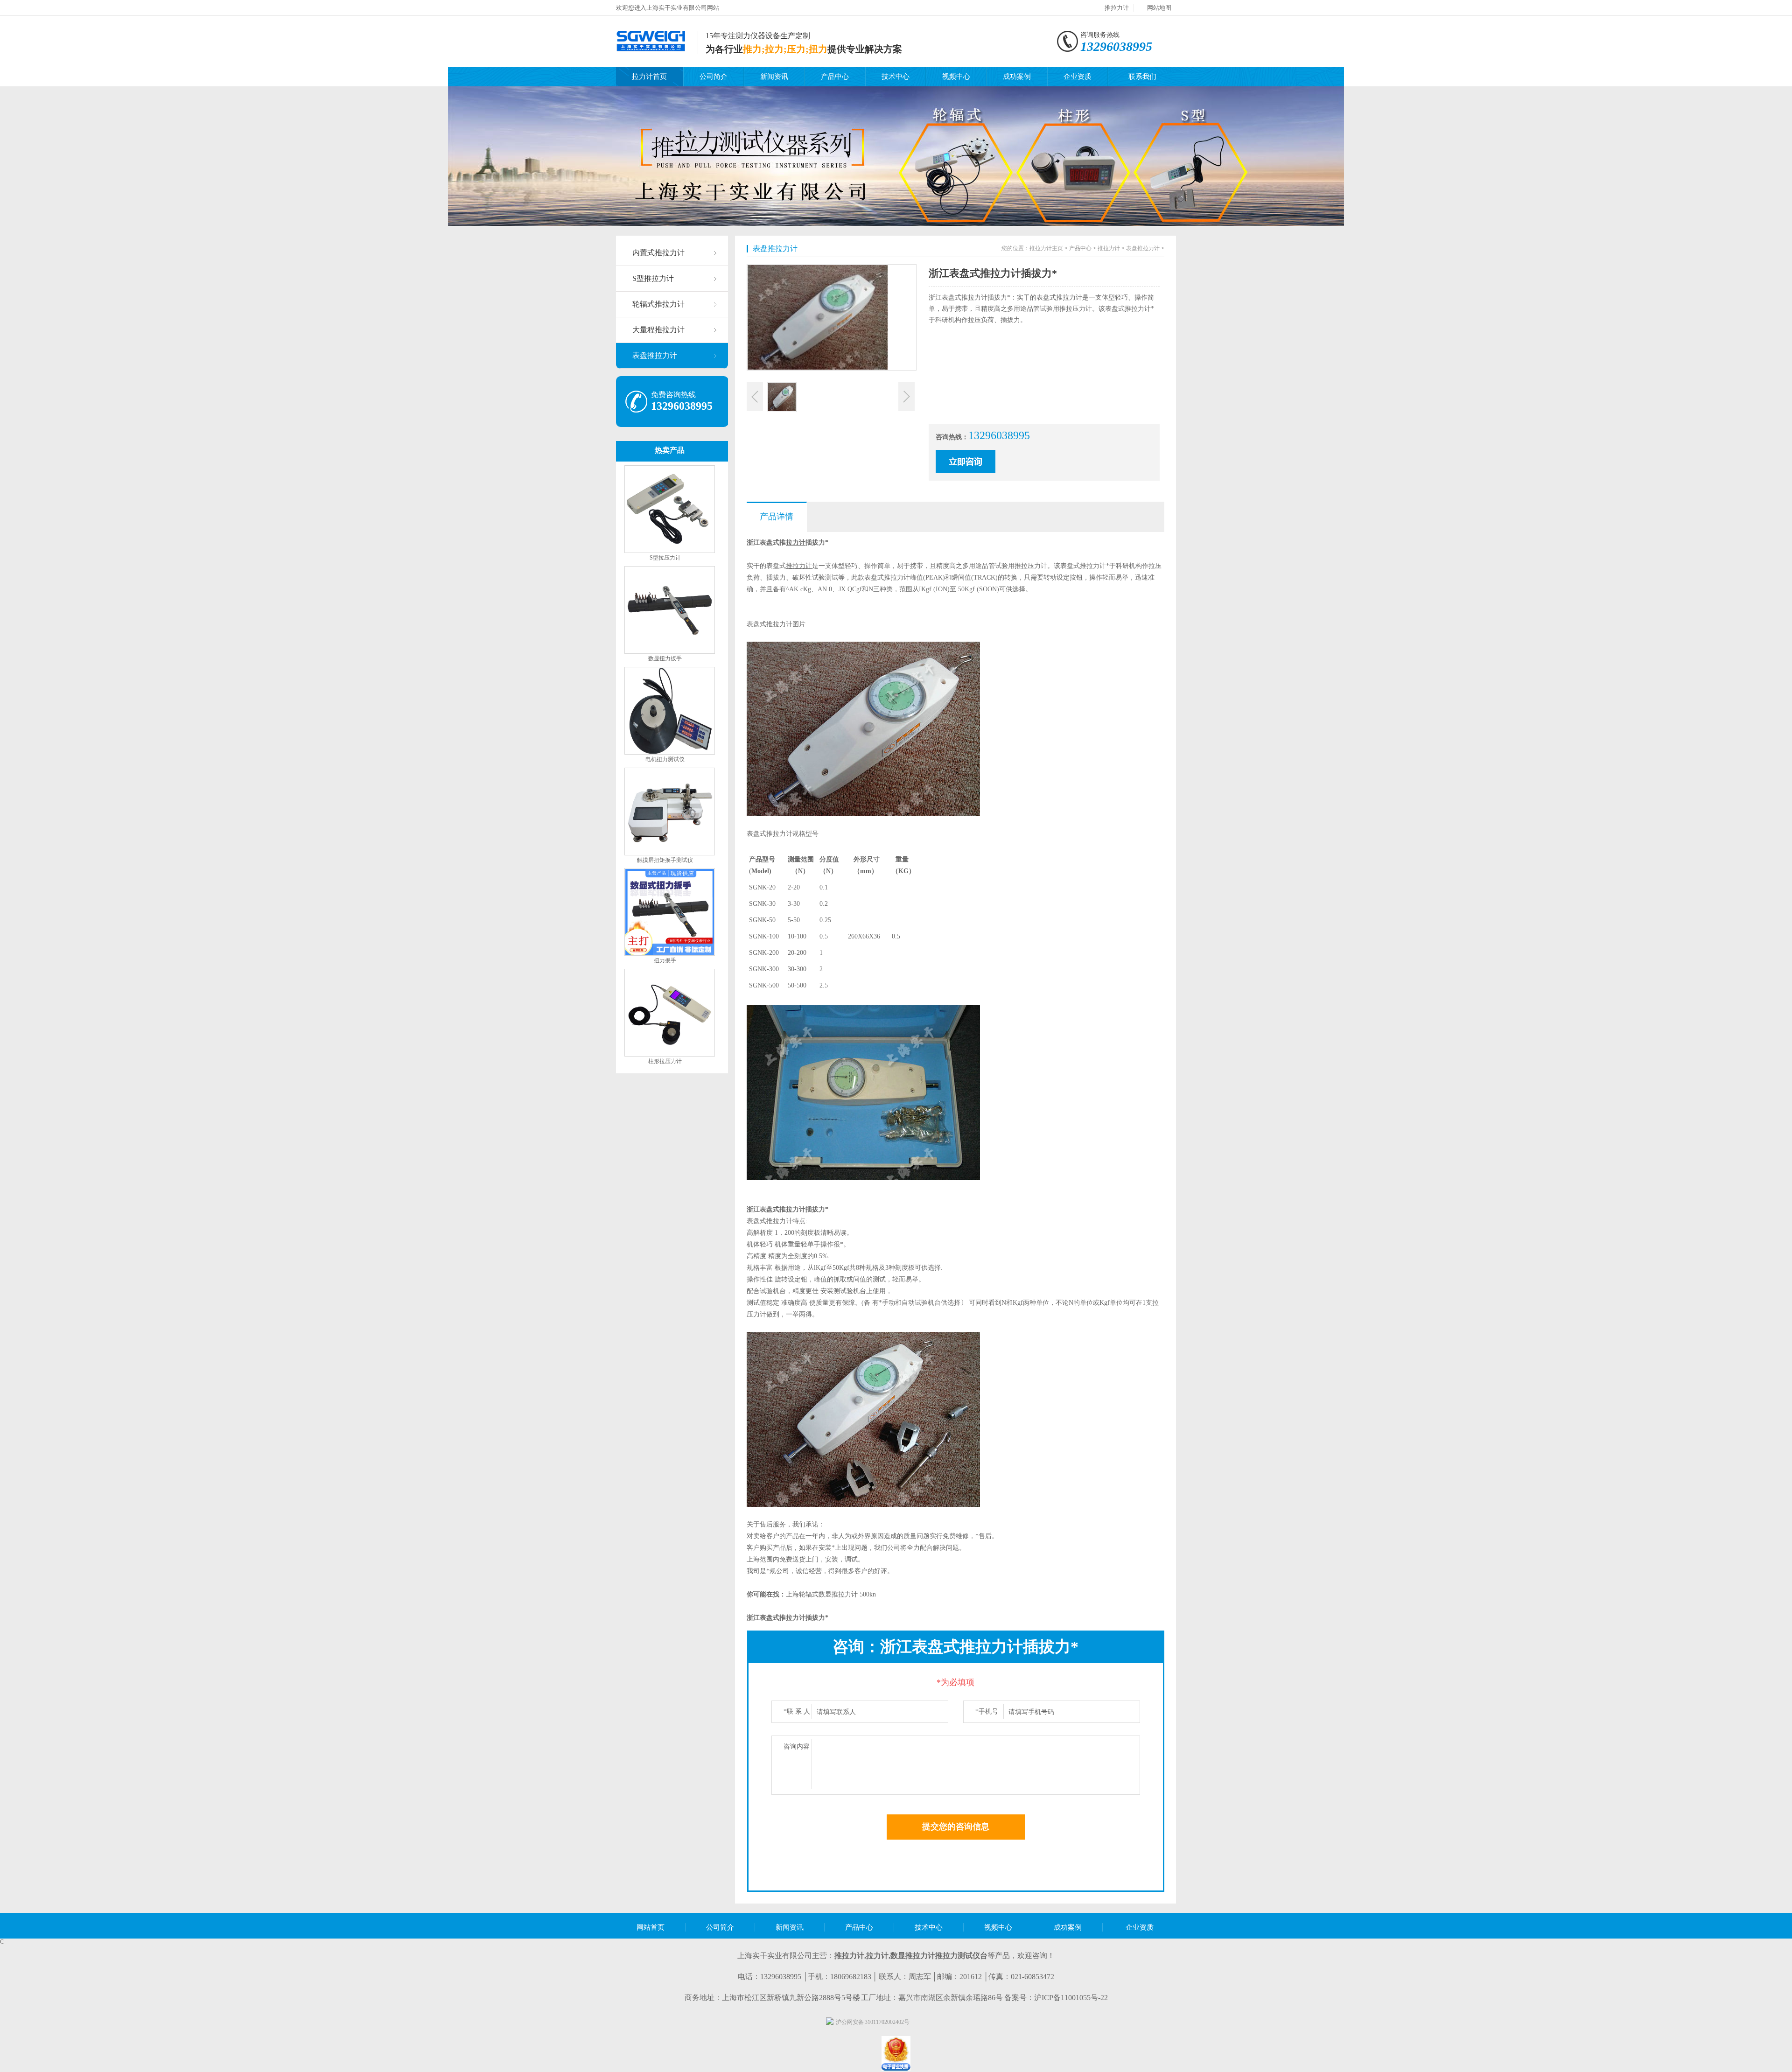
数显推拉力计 (913, 1956)
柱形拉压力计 (665, 1061)
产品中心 (835, 77)
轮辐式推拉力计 (658, 304)
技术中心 (896, 77)
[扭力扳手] (670, 954)
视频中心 (956, 77)
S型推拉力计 (653, 278)
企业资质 (1078, 77)
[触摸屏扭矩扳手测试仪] (670, 854)
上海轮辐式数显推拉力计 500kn (831, 1594)
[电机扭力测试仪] (670, 753)
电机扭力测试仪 (665, 759)
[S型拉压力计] (670, 551)
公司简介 (714, 77)
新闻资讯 (774, 77)
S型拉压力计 (665, 558)
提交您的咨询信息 (956, 1827)
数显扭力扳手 (665, 658)
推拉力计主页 (1046, 248)
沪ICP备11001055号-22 (1071, 1998)
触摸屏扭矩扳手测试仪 (665, 860)
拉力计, (878, 1956)
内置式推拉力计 (658, 253)
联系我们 (1142, 77)
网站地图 (1159, 8)
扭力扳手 (665, 960)
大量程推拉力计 (658, 330)
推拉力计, (850, 1956)
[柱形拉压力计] (670, 1055)
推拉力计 (1117, 8)
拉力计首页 (649, 77)
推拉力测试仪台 (961, 1956)
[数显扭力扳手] (670, 652)
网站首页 (651, 1927)
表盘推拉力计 (655, 355)
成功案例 (1017, 77)
